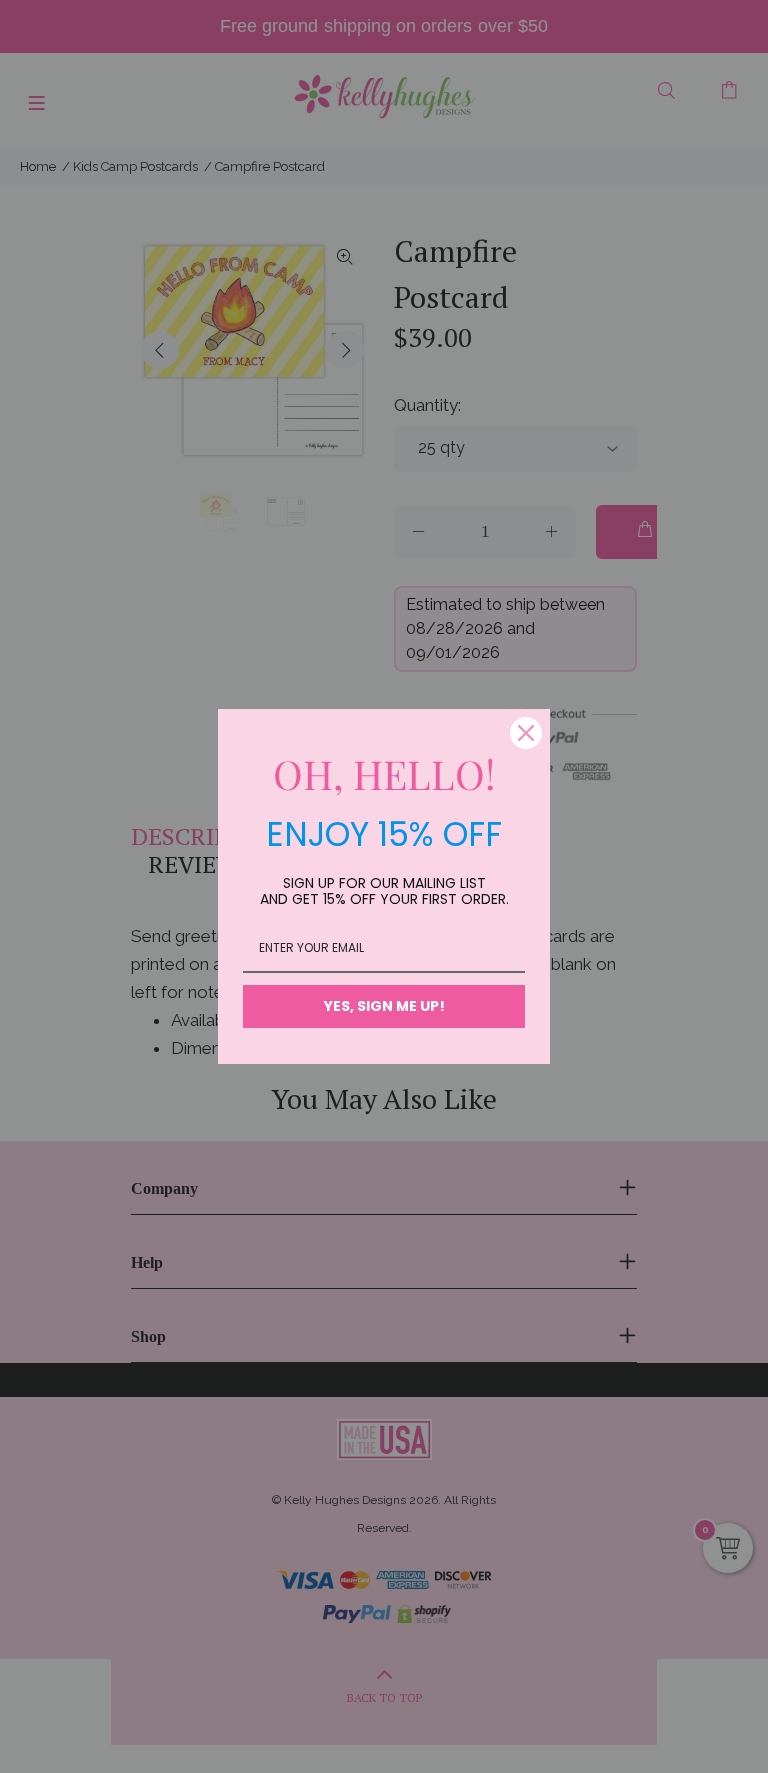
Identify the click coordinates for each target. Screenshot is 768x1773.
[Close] (526, 733)
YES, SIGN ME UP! (384, 1006)
